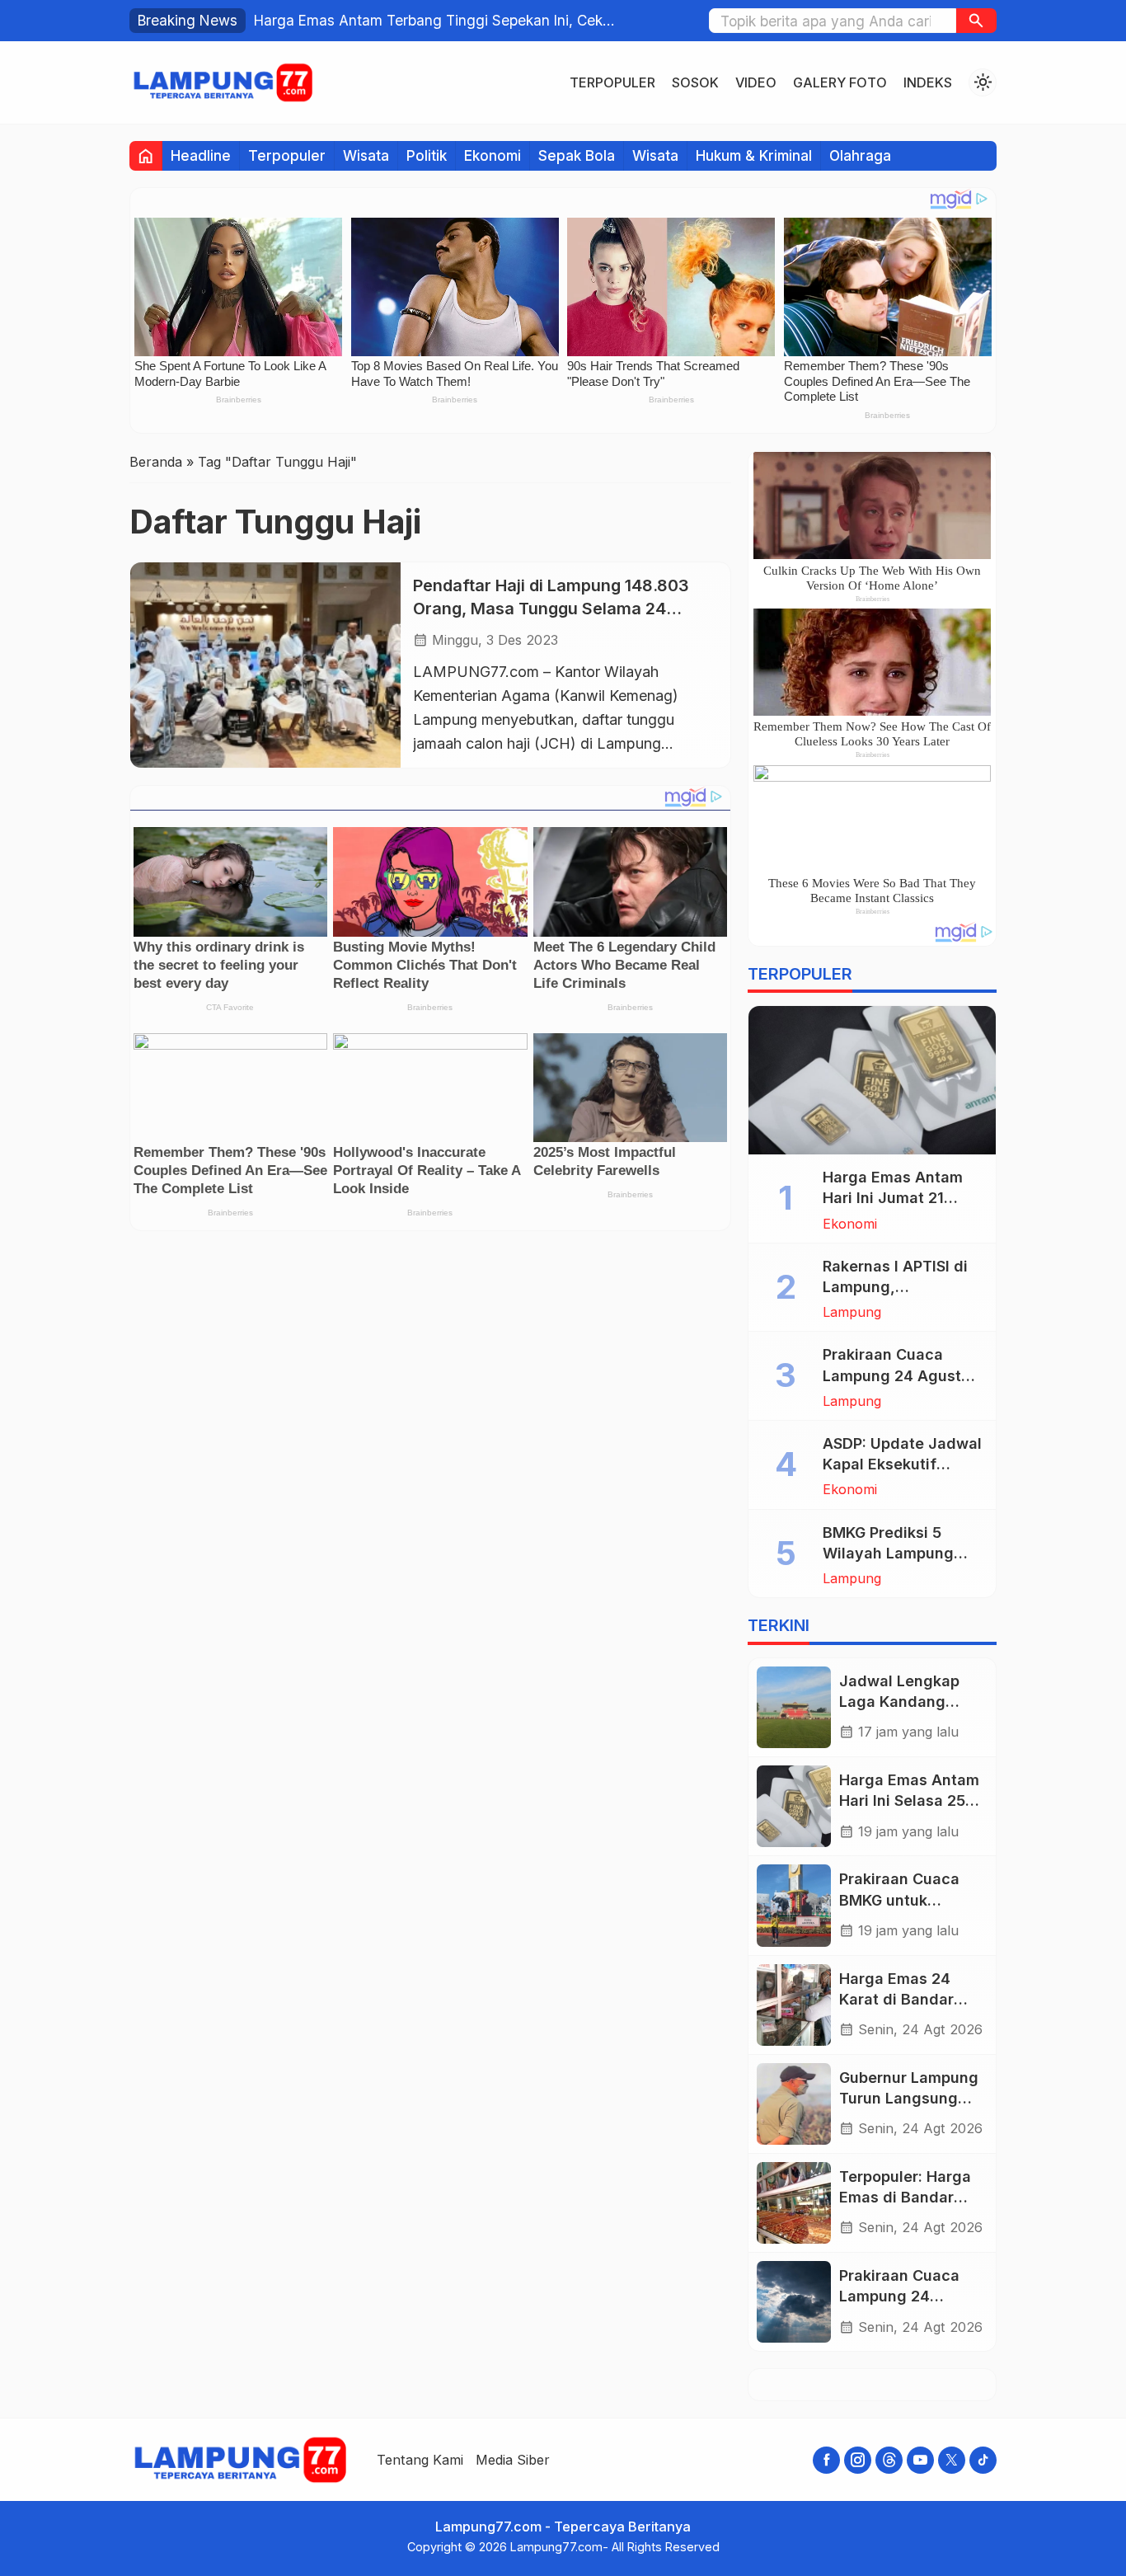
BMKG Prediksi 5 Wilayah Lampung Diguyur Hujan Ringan (902, 1553)
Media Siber (513, 2460)
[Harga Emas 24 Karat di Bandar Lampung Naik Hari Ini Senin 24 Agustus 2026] (794, 2005)
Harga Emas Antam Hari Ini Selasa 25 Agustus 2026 (909, 1800)
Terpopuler (612, 82)
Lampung (852, 1312)
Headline (201, 155)
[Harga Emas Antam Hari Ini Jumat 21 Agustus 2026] (872, 1080)
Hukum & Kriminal (754, 155)
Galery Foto (840, 82)
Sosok (695, 82)
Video (756, 82)
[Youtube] (920, 2460)
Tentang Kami (420, 2460)
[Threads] (889, 2460)
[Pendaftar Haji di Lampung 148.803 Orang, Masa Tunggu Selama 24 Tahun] (265, 665)
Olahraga (860, 155)
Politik (427, 155)
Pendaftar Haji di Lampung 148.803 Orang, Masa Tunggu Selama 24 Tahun (551, 608)
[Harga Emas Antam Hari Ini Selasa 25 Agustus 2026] (794, 1806)
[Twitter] (952, 2460)
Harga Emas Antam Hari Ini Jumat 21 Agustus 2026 (893, 1198)
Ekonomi (493, 155)
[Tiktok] (983, 2460)
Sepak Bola (577, 155)
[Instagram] (858, 2460)
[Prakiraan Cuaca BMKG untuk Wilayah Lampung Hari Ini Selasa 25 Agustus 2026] (794, 1905)
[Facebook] (826, 2460)
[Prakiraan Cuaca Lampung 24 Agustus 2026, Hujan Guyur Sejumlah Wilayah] (794, 2302)
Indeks (928, 82)
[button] (976, 21)
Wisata (366, 155)
